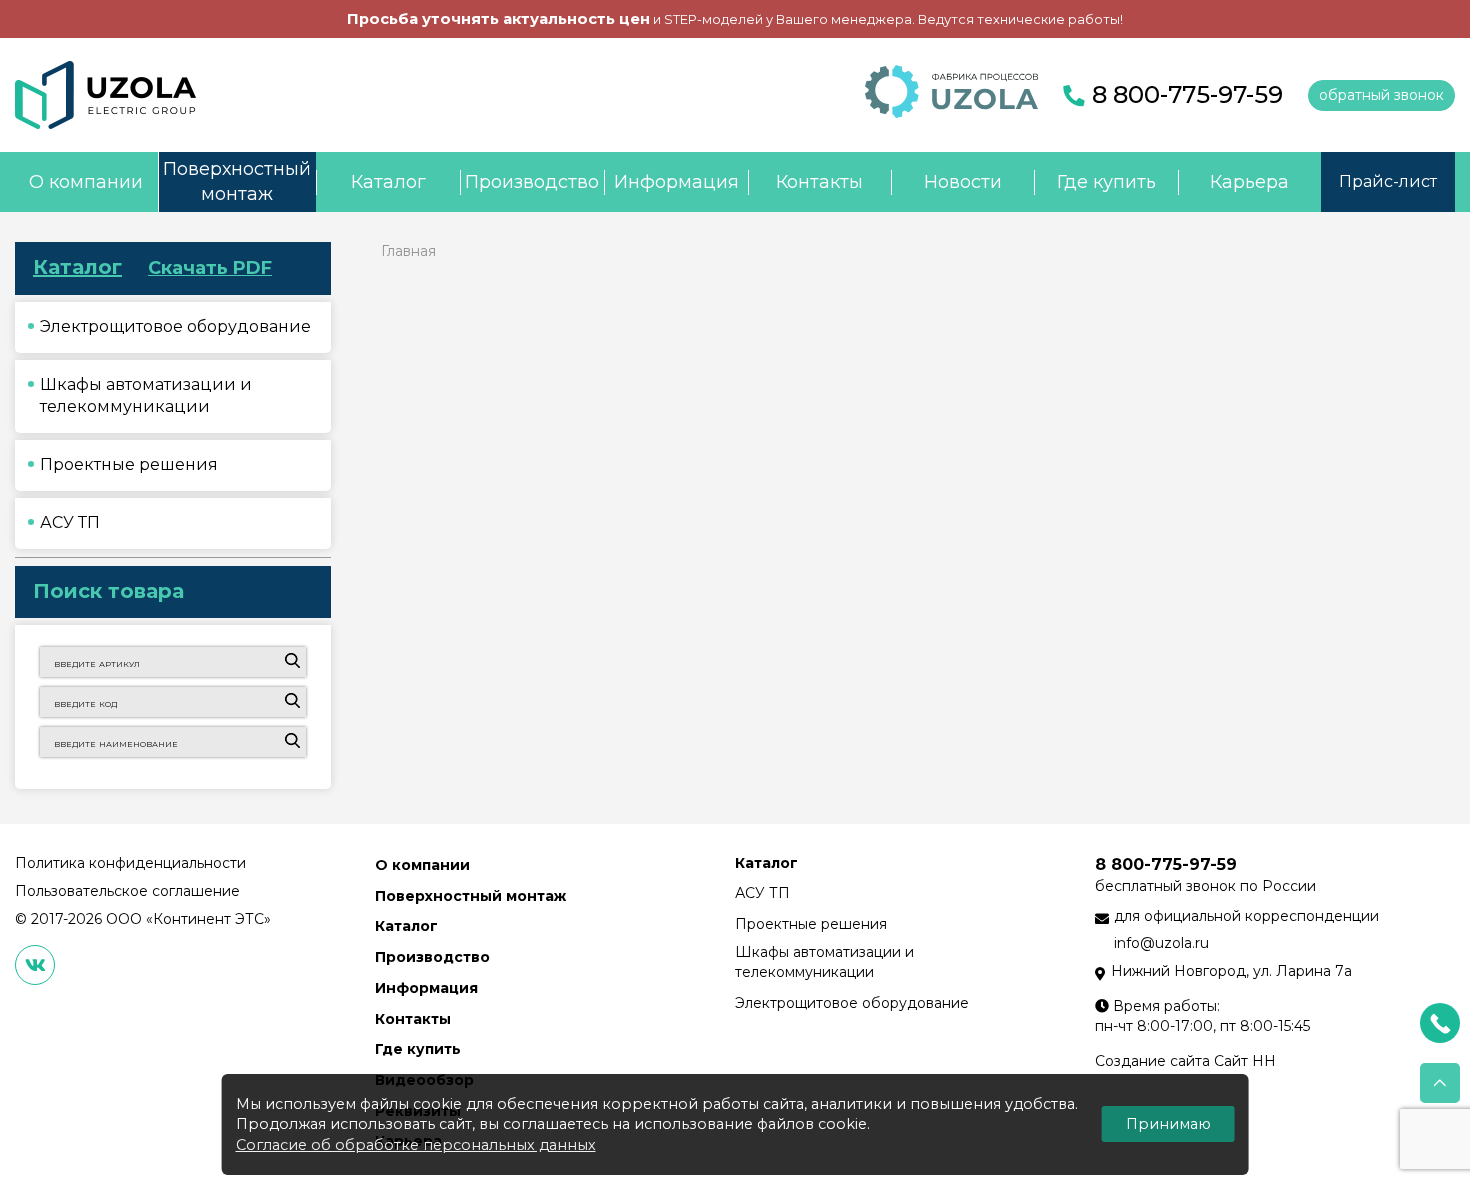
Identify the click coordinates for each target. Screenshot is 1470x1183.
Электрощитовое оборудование (852, 1003)
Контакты (819, 182)
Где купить (1106, 182)
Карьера (1249, 182)
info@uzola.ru (1161, 943)
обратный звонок (1381, 95)
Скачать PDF (210, 268)
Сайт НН (1245, 1061)
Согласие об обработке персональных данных (416, 1145)
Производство (532, 182)
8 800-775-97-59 (1187, 94)
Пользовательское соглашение (127, 891)
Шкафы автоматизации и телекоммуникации (824, 962)
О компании (86, 182)
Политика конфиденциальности (130, 863)
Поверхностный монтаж (237, 182)
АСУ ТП (762, 893)
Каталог (388, 182)
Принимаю (1168, 1124)
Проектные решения (811, 924)
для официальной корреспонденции (1246, 916)
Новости (963, 182)
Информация (676, 182)
